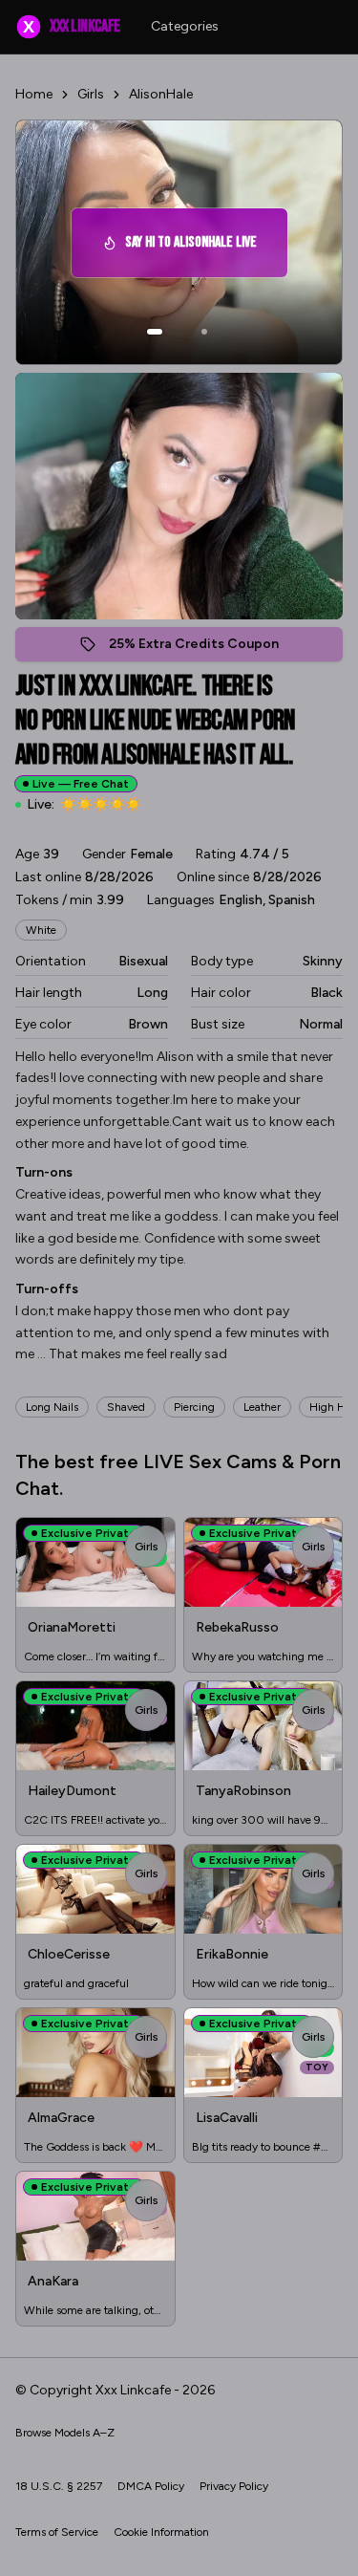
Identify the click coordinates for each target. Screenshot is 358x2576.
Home (34, 94)
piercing (194, 1407)
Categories (185, 26)
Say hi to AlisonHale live (203, 248)
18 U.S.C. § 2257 (59, 2486)
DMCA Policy (151, 2486)
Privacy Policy (234, 2486)
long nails (52, 1407)
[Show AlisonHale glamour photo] (204, 332)
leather (262, 1407)
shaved (126, 1407)
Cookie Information (161, 2532)
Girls (91, 94)
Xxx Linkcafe (71, 26)
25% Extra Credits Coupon (204, 649)
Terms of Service (57, 2532)
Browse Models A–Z (65, 2433)
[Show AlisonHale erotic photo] (155, 332)
